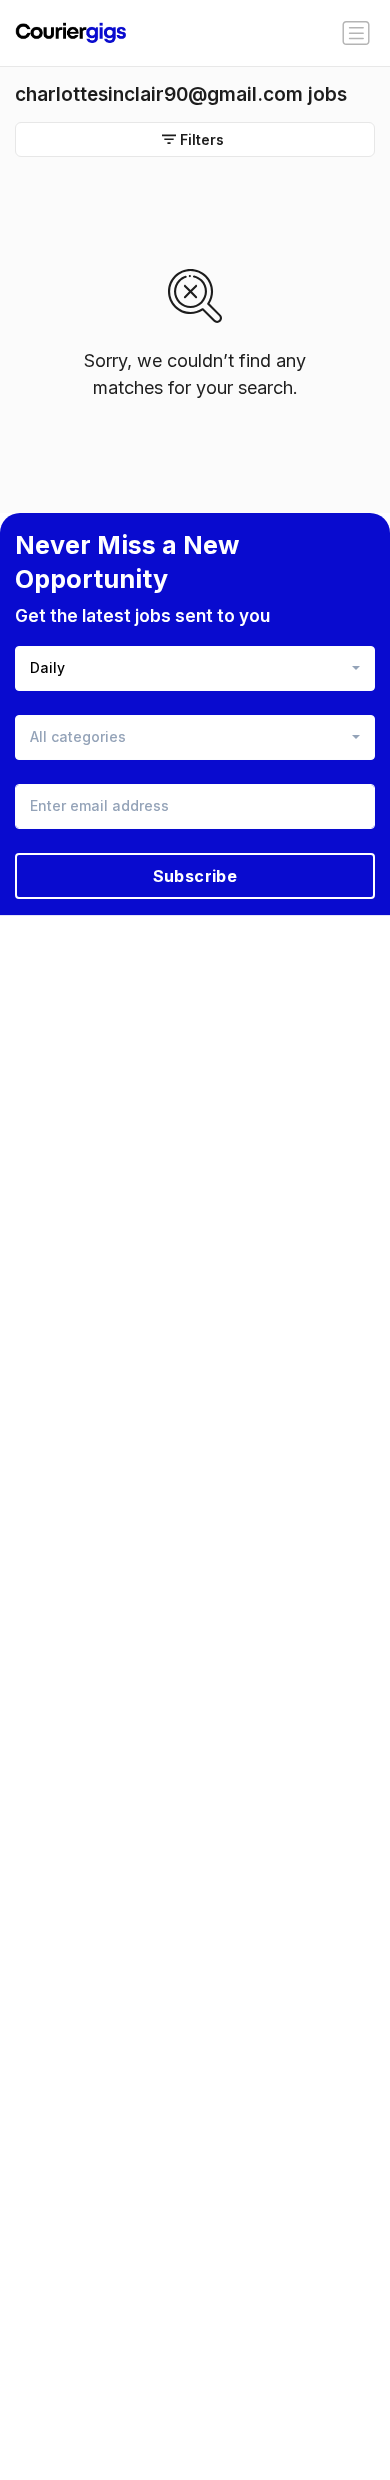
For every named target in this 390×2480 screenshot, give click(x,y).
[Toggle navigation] (356, 33)
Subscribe (195, 876)
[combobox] (195, 668)
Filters (202, 139)
